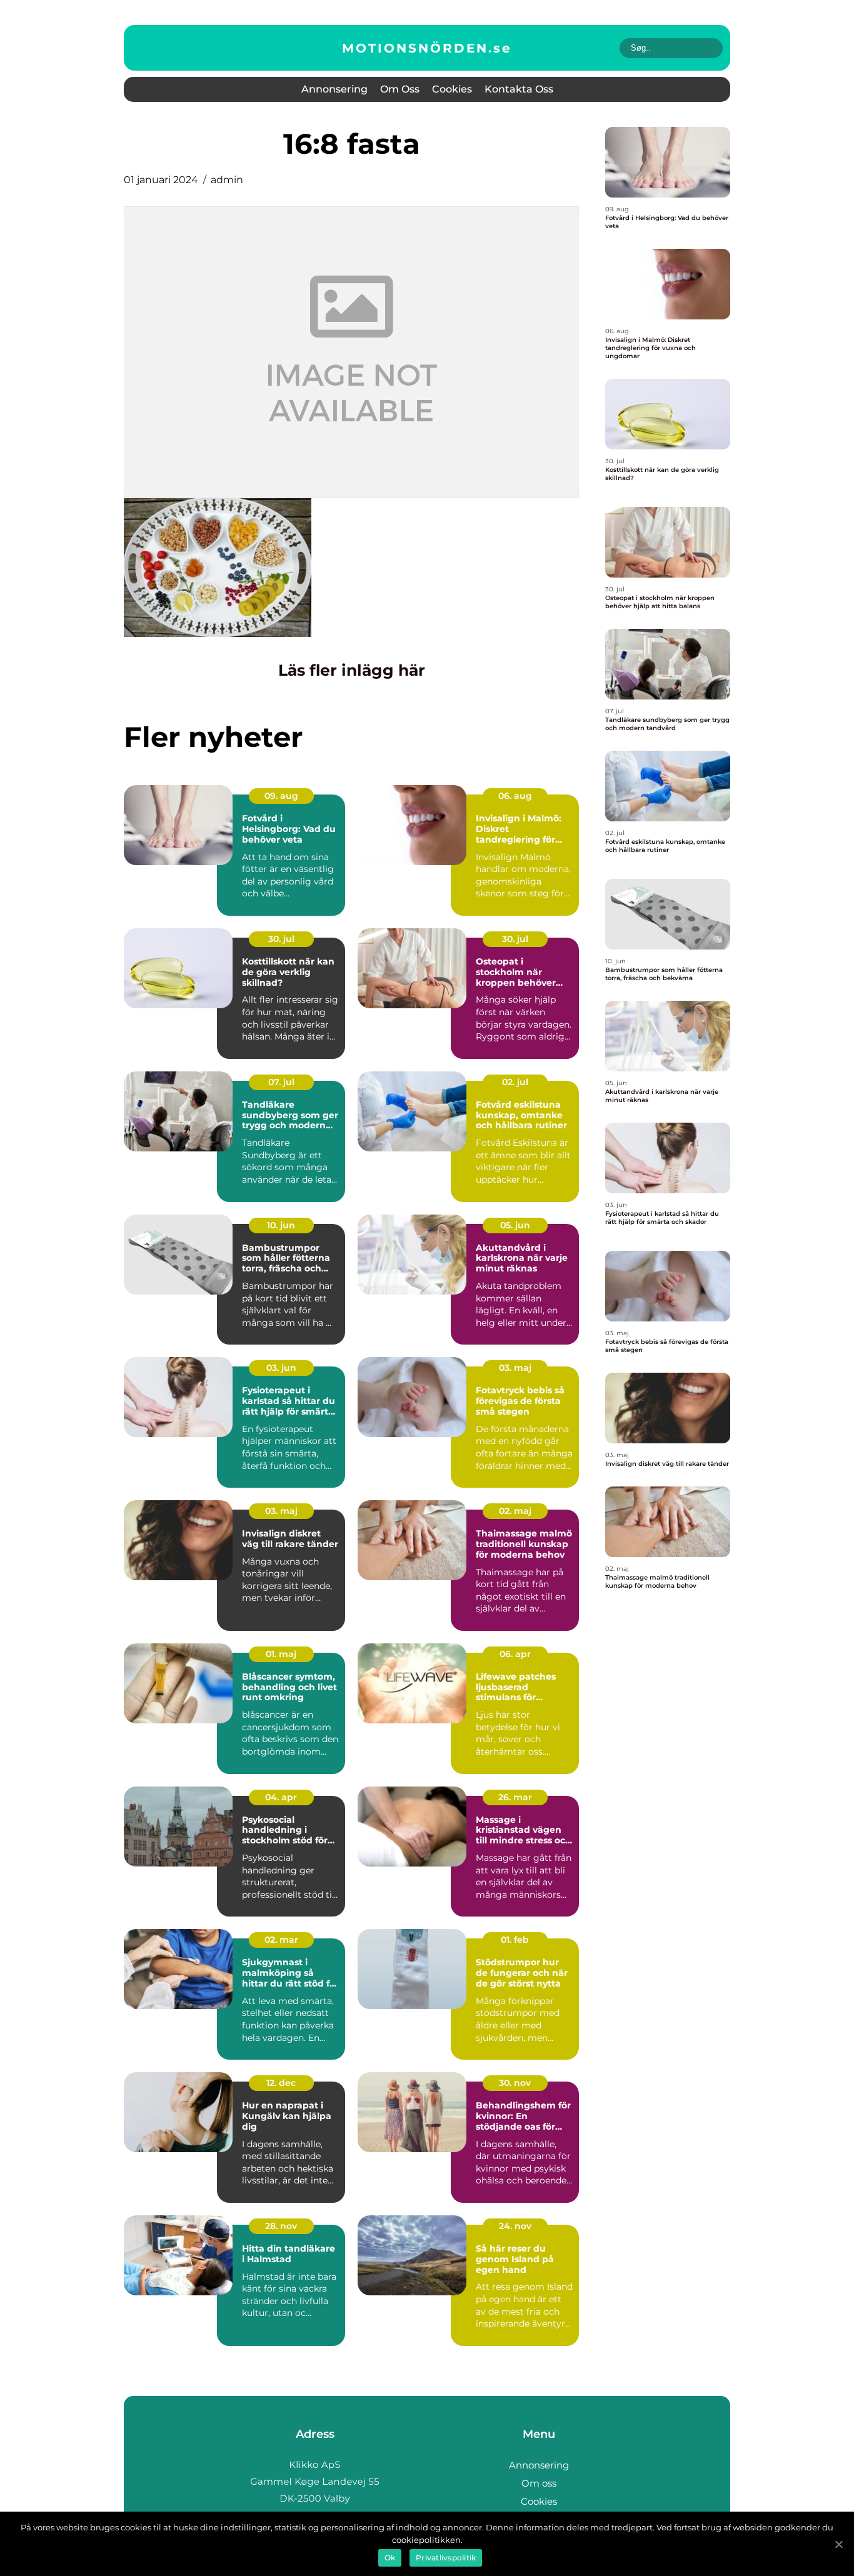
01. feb (515, 1940)
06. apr (515, 1654)
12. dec (281, 2083)
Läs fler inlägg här (352, 670)
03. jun (281, 1368)
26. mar (515, 1797)
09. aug (281, 796)
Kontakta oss (519, 89)
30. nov (515, 2083)
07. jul (281, 1082)
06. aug (515, 796)
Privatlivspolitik (446, 2558)
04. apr (281, 1797)
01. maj (281, 1654)
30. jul (281, 939)
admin (227, 180)
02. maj (515, 1511)
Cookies (452, 89)
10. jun (281, 1225)
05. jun (515, 1225)
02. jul (515, 1082)
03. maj (515, 1368)
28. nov (281, 2226)
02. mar (281, 1940)
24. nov (515, 2226)
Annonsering (334, 89)
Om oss (400, 89)
